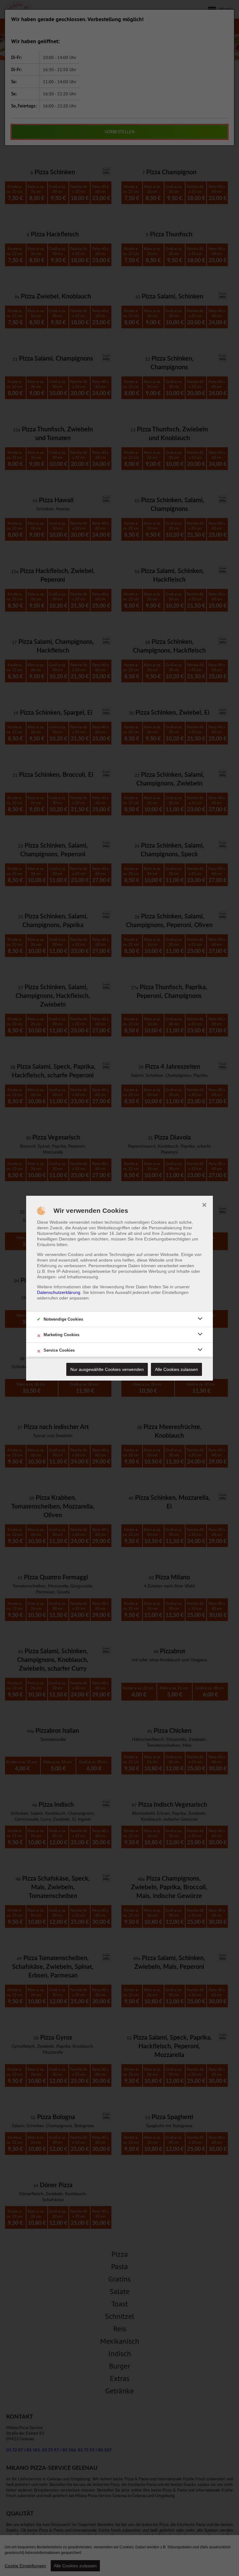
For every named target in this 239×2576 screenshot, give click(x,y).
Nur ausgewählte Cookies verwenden (107, 1369)
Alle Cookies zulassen (176, 1369)
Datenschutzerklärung (59, 1292)
